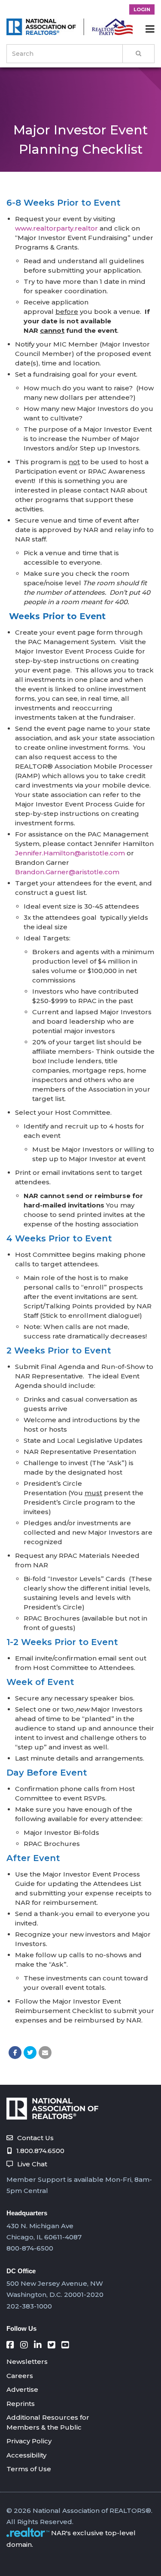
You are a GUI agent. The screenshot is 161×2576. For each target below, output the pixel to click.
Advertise (22, 2389)
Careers (20, 2376)
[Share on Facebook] (15, 2053)
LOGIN (142, 9)
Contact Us (35, 2138)
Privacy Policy (29, 2441)
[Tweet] (30, 2053)
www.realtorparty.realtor (56, 228)
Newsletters (27, 2362)
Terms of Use (29, 2469)
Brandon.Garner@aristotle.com (67, 872)
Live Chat (32, 2164)
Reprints (21, 2404)
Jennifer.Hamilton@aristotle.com (70, 853)
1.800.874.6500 (40, 2151)
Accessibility (26, 2455)
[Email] (45, 2053)
